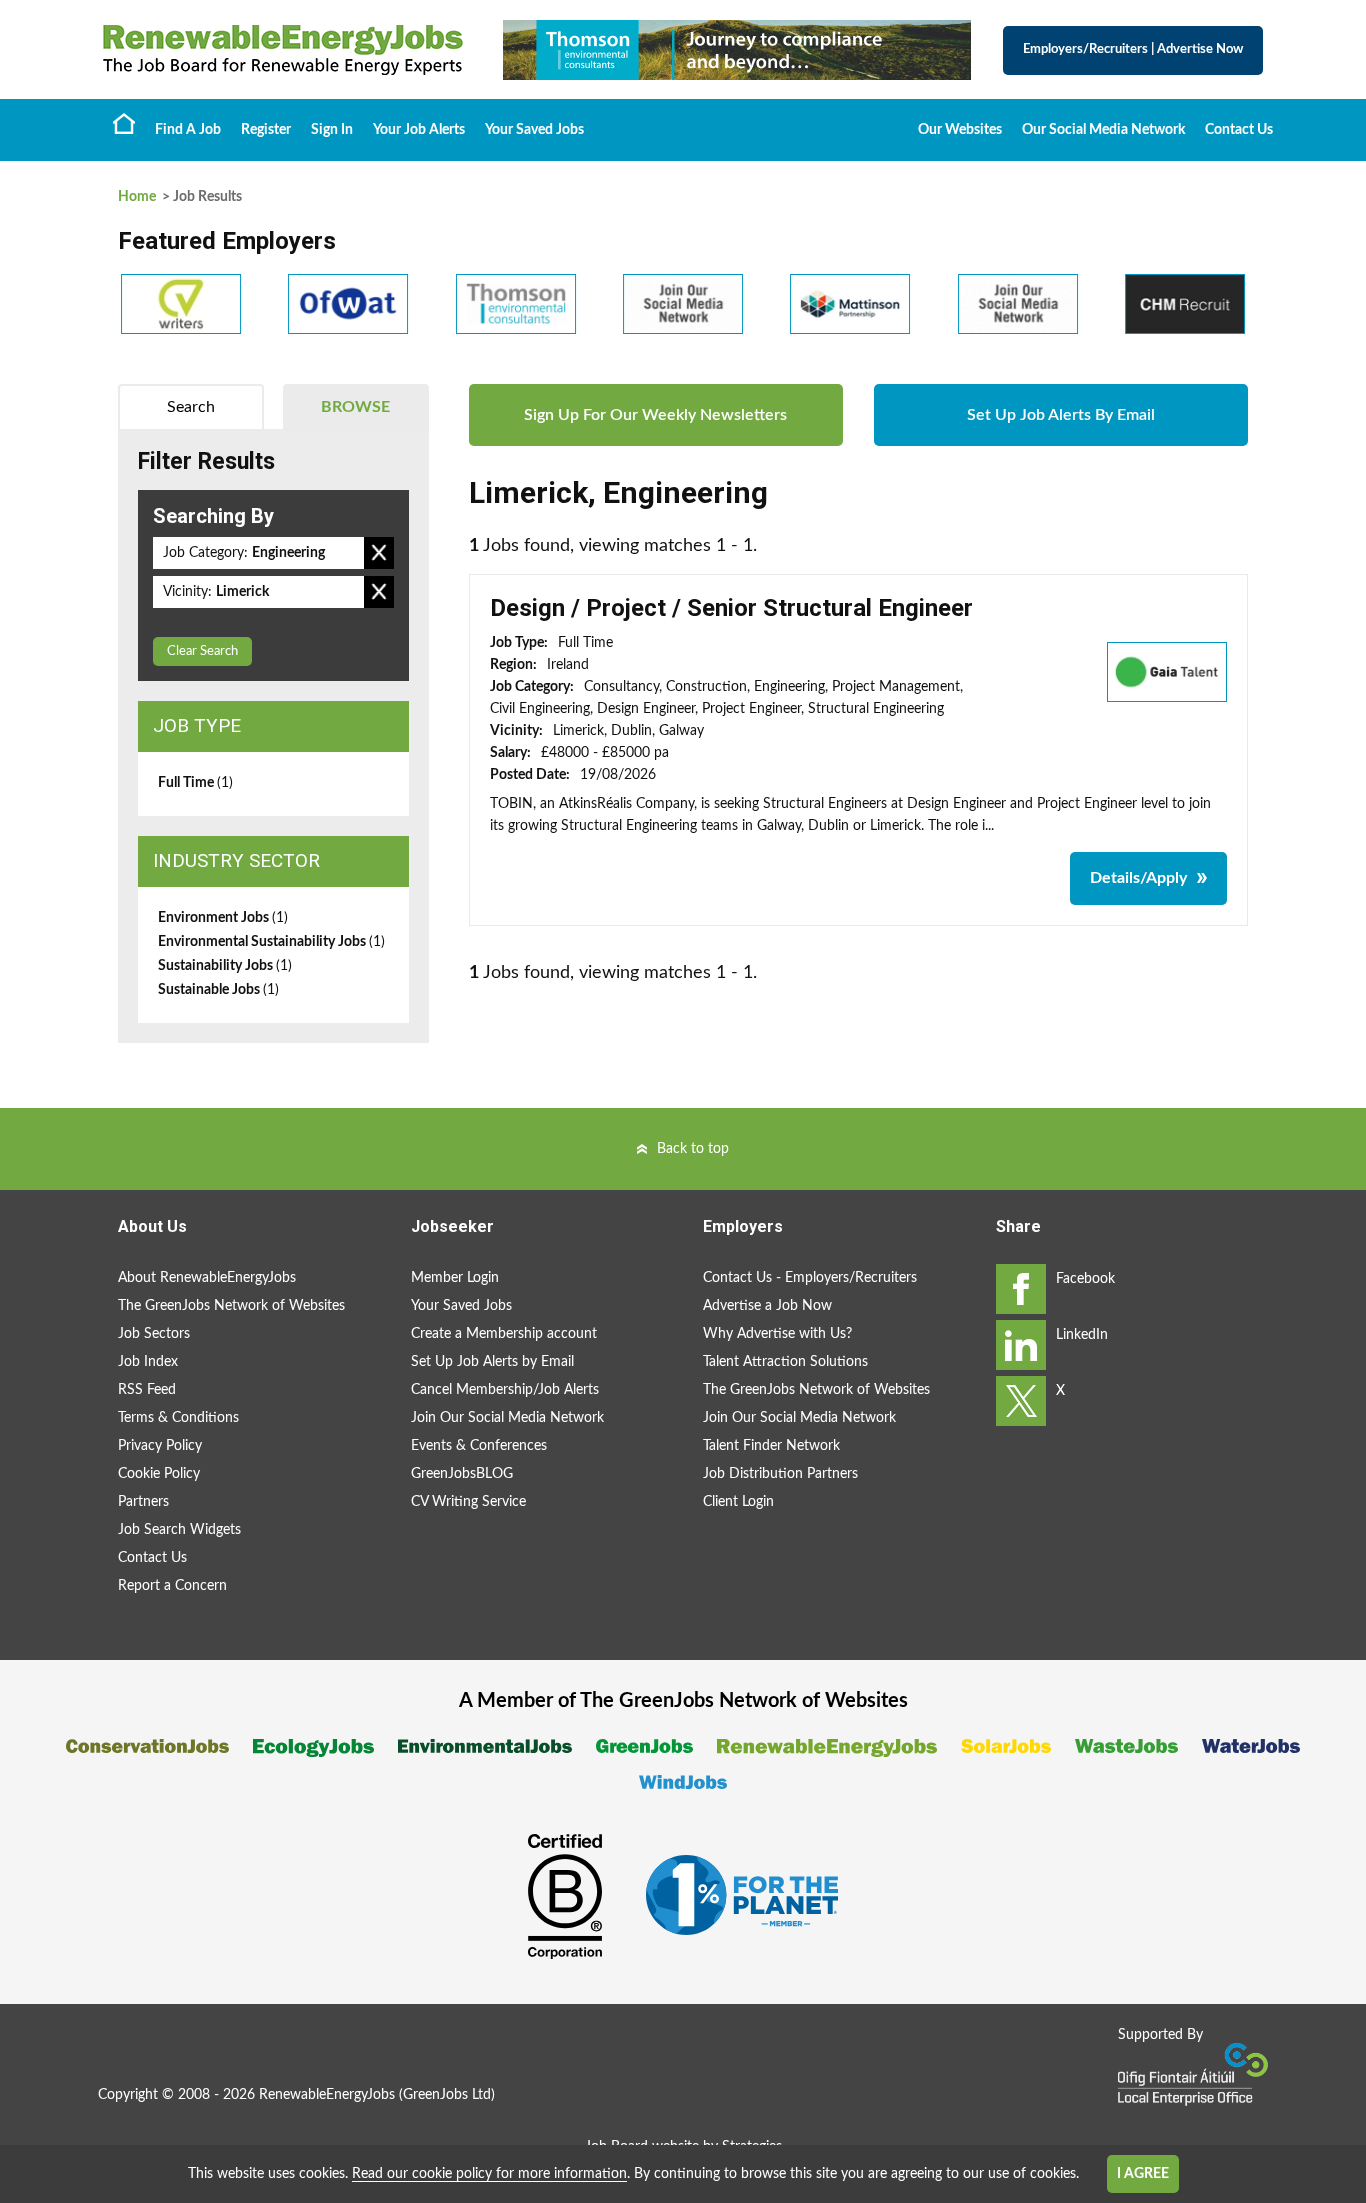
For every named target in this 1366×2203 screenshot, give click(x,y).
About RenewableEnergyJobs (207, 1278)
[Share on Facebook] (1021, 1289)
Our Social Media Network (1103, 130)
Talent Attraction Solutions (785, 1362)
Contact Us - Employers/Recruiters (810, 1278)
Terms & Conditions (178, 1418)
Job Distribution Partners (780, 1474)
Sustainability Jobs (225, 966)
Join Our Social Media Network (507, 1418)
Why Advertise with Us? (777, 1334)
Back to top (693, 1149)
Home (124, 123)
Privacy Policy (160, 1446)
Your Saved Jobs (534, 130)
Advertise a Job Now (767, 1306)
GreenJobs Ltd (447, 2095)
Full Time (195, 783)
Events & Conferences (479, 1446)
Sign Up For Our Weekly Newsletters (655, 415)
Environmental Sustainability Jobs (271, 942)
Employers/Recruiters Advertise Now (1133, 49)
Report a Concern (172, 1586)
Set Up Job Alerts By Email (1061, 415)
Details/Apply (1138, 878)
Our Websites (960, 130)
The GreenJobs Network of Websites (231, 1306)
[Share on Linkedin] (1021, 1345)
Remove (379, 553)
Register (266, 130)
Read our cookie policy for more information (489, 2174)
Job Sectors (154, 1334)
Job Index (148, 1362)
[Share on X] (1021, 1401)
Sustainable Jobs (218, 990)
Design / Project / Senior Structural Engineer (731, 608)
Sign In (332, 130)
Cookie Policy (159, 1474)
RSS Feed (147, 1390)
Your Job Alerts (419, 130)
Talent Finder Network (771, 1446)
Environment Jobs (223, 918)
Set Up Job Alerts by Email (492, 1362)
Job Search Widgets (179, 1530)
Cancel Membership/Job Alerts (505, 1390)
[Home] (283, 50)
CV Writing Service (468, 1502)
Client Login (738, 1502)
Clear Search (202, 651)
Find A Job (188, 130)
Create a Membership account (504, 1334)
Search (191, 407)
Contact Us (1239, 130)
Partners (143, 1502)
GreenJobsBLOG (462, 1474)
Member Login (455, 1278)
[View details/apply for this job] (1167, 671)
